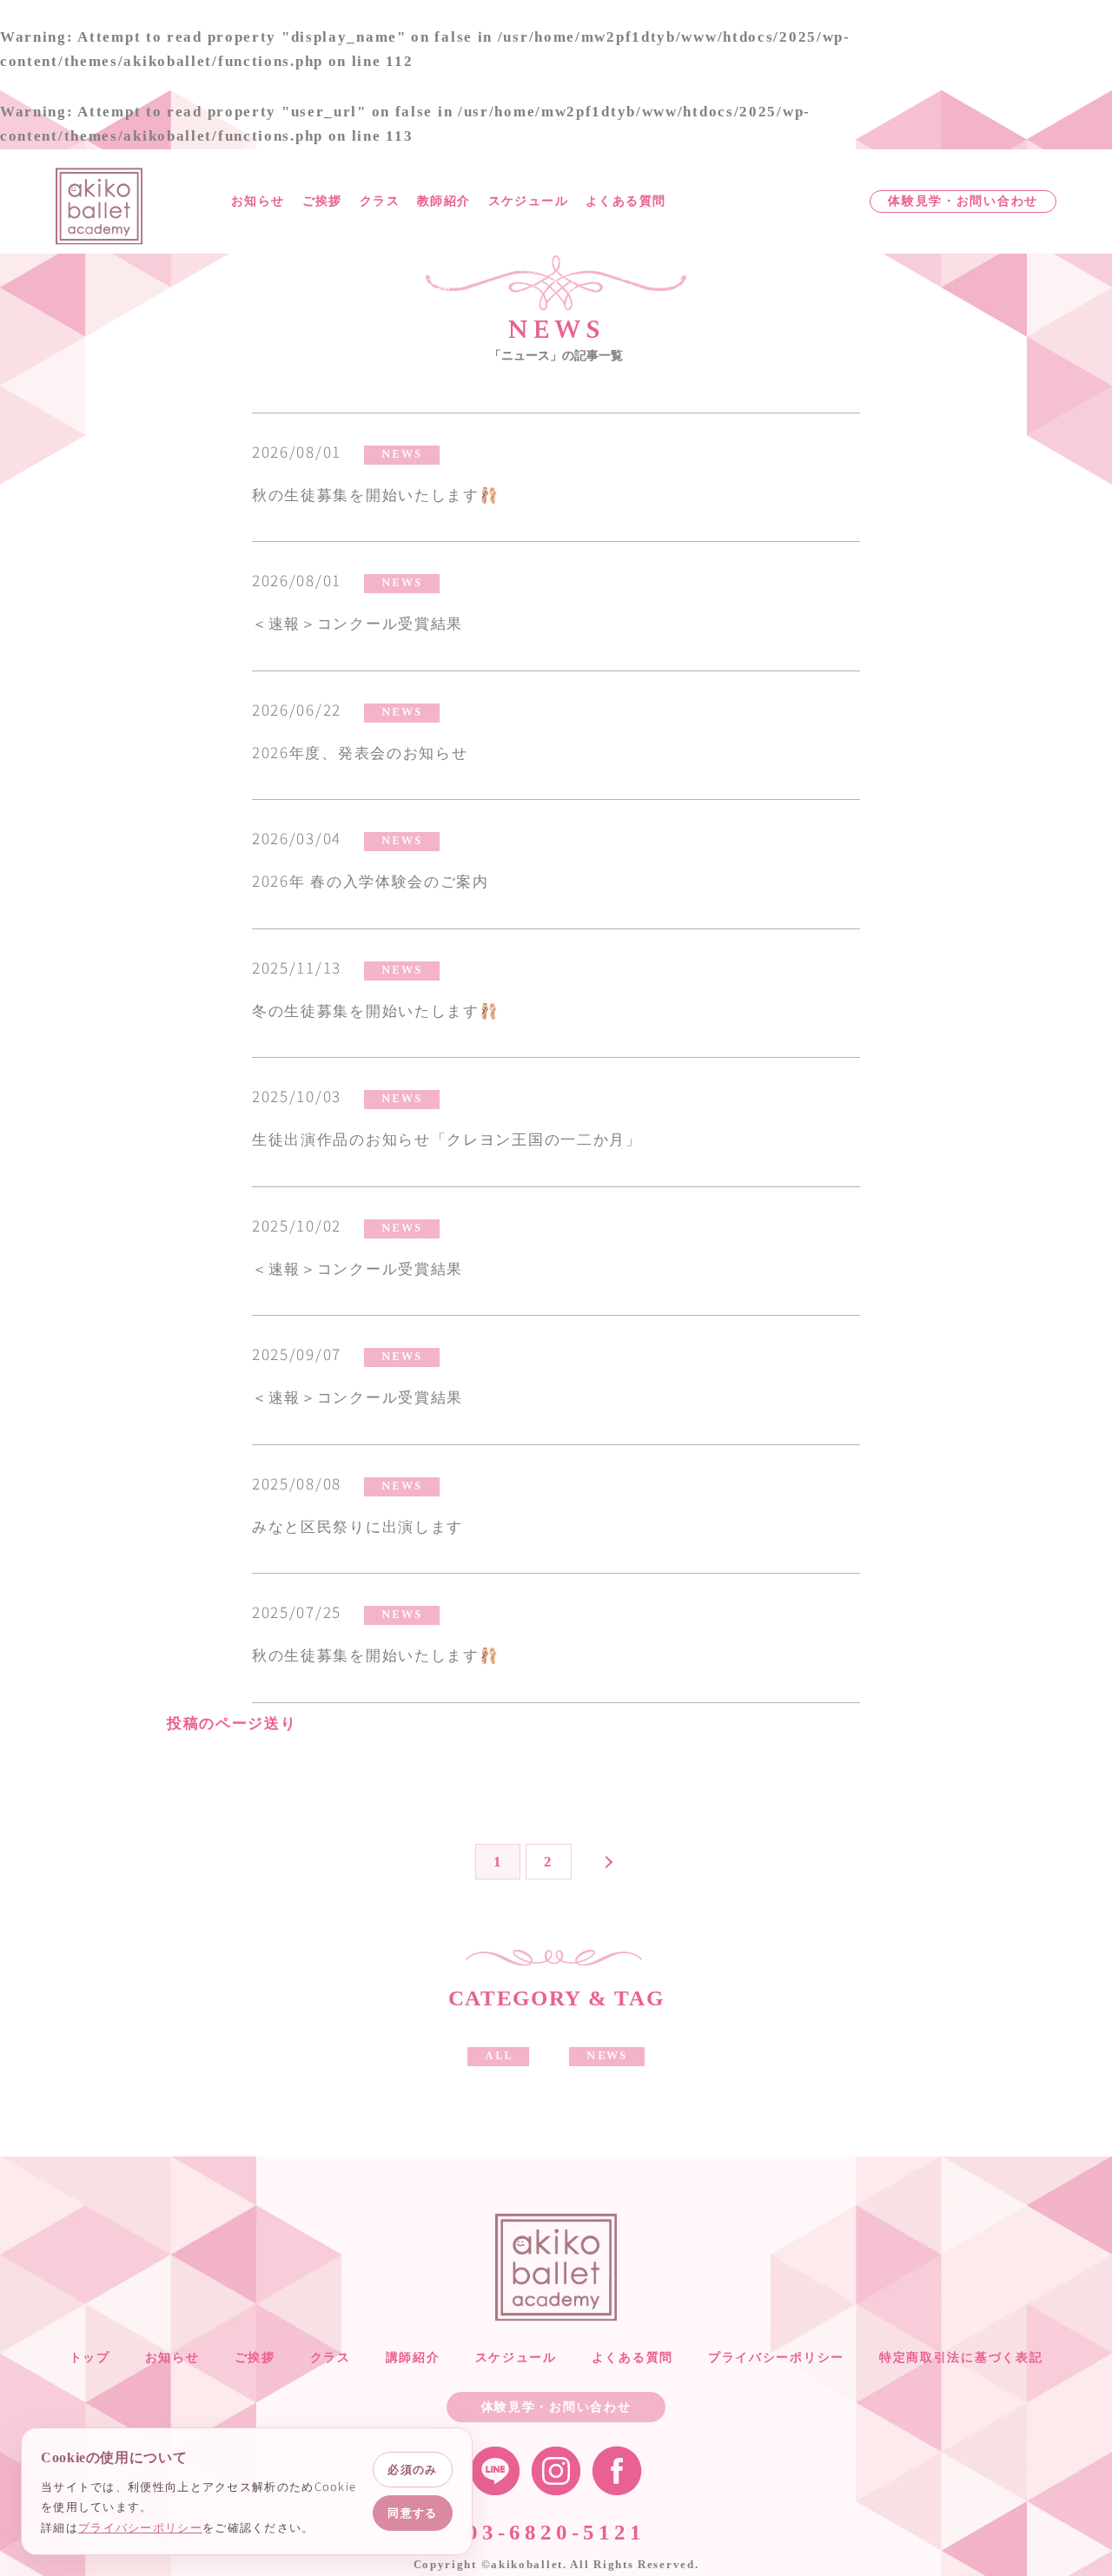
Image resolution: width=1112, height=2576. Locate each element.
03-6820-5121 (556, 2532)
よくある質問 (625, 201)
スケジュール (528, 201)
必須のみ (412, 2469)
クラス (380, 201)
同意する (412, 2513)
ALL (498, 2056)
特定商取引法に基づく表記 (961, 2358)
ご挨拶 (322, 201)
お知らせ (258, 201)
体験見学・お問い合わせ (963, 201)
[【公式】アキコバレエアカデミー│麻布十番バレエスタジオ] (99, 205)
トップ (90, 2358)
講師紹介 (413, 2358)
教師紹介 (444, 201)
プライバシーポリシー (776, 2358)
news (402, 454)
